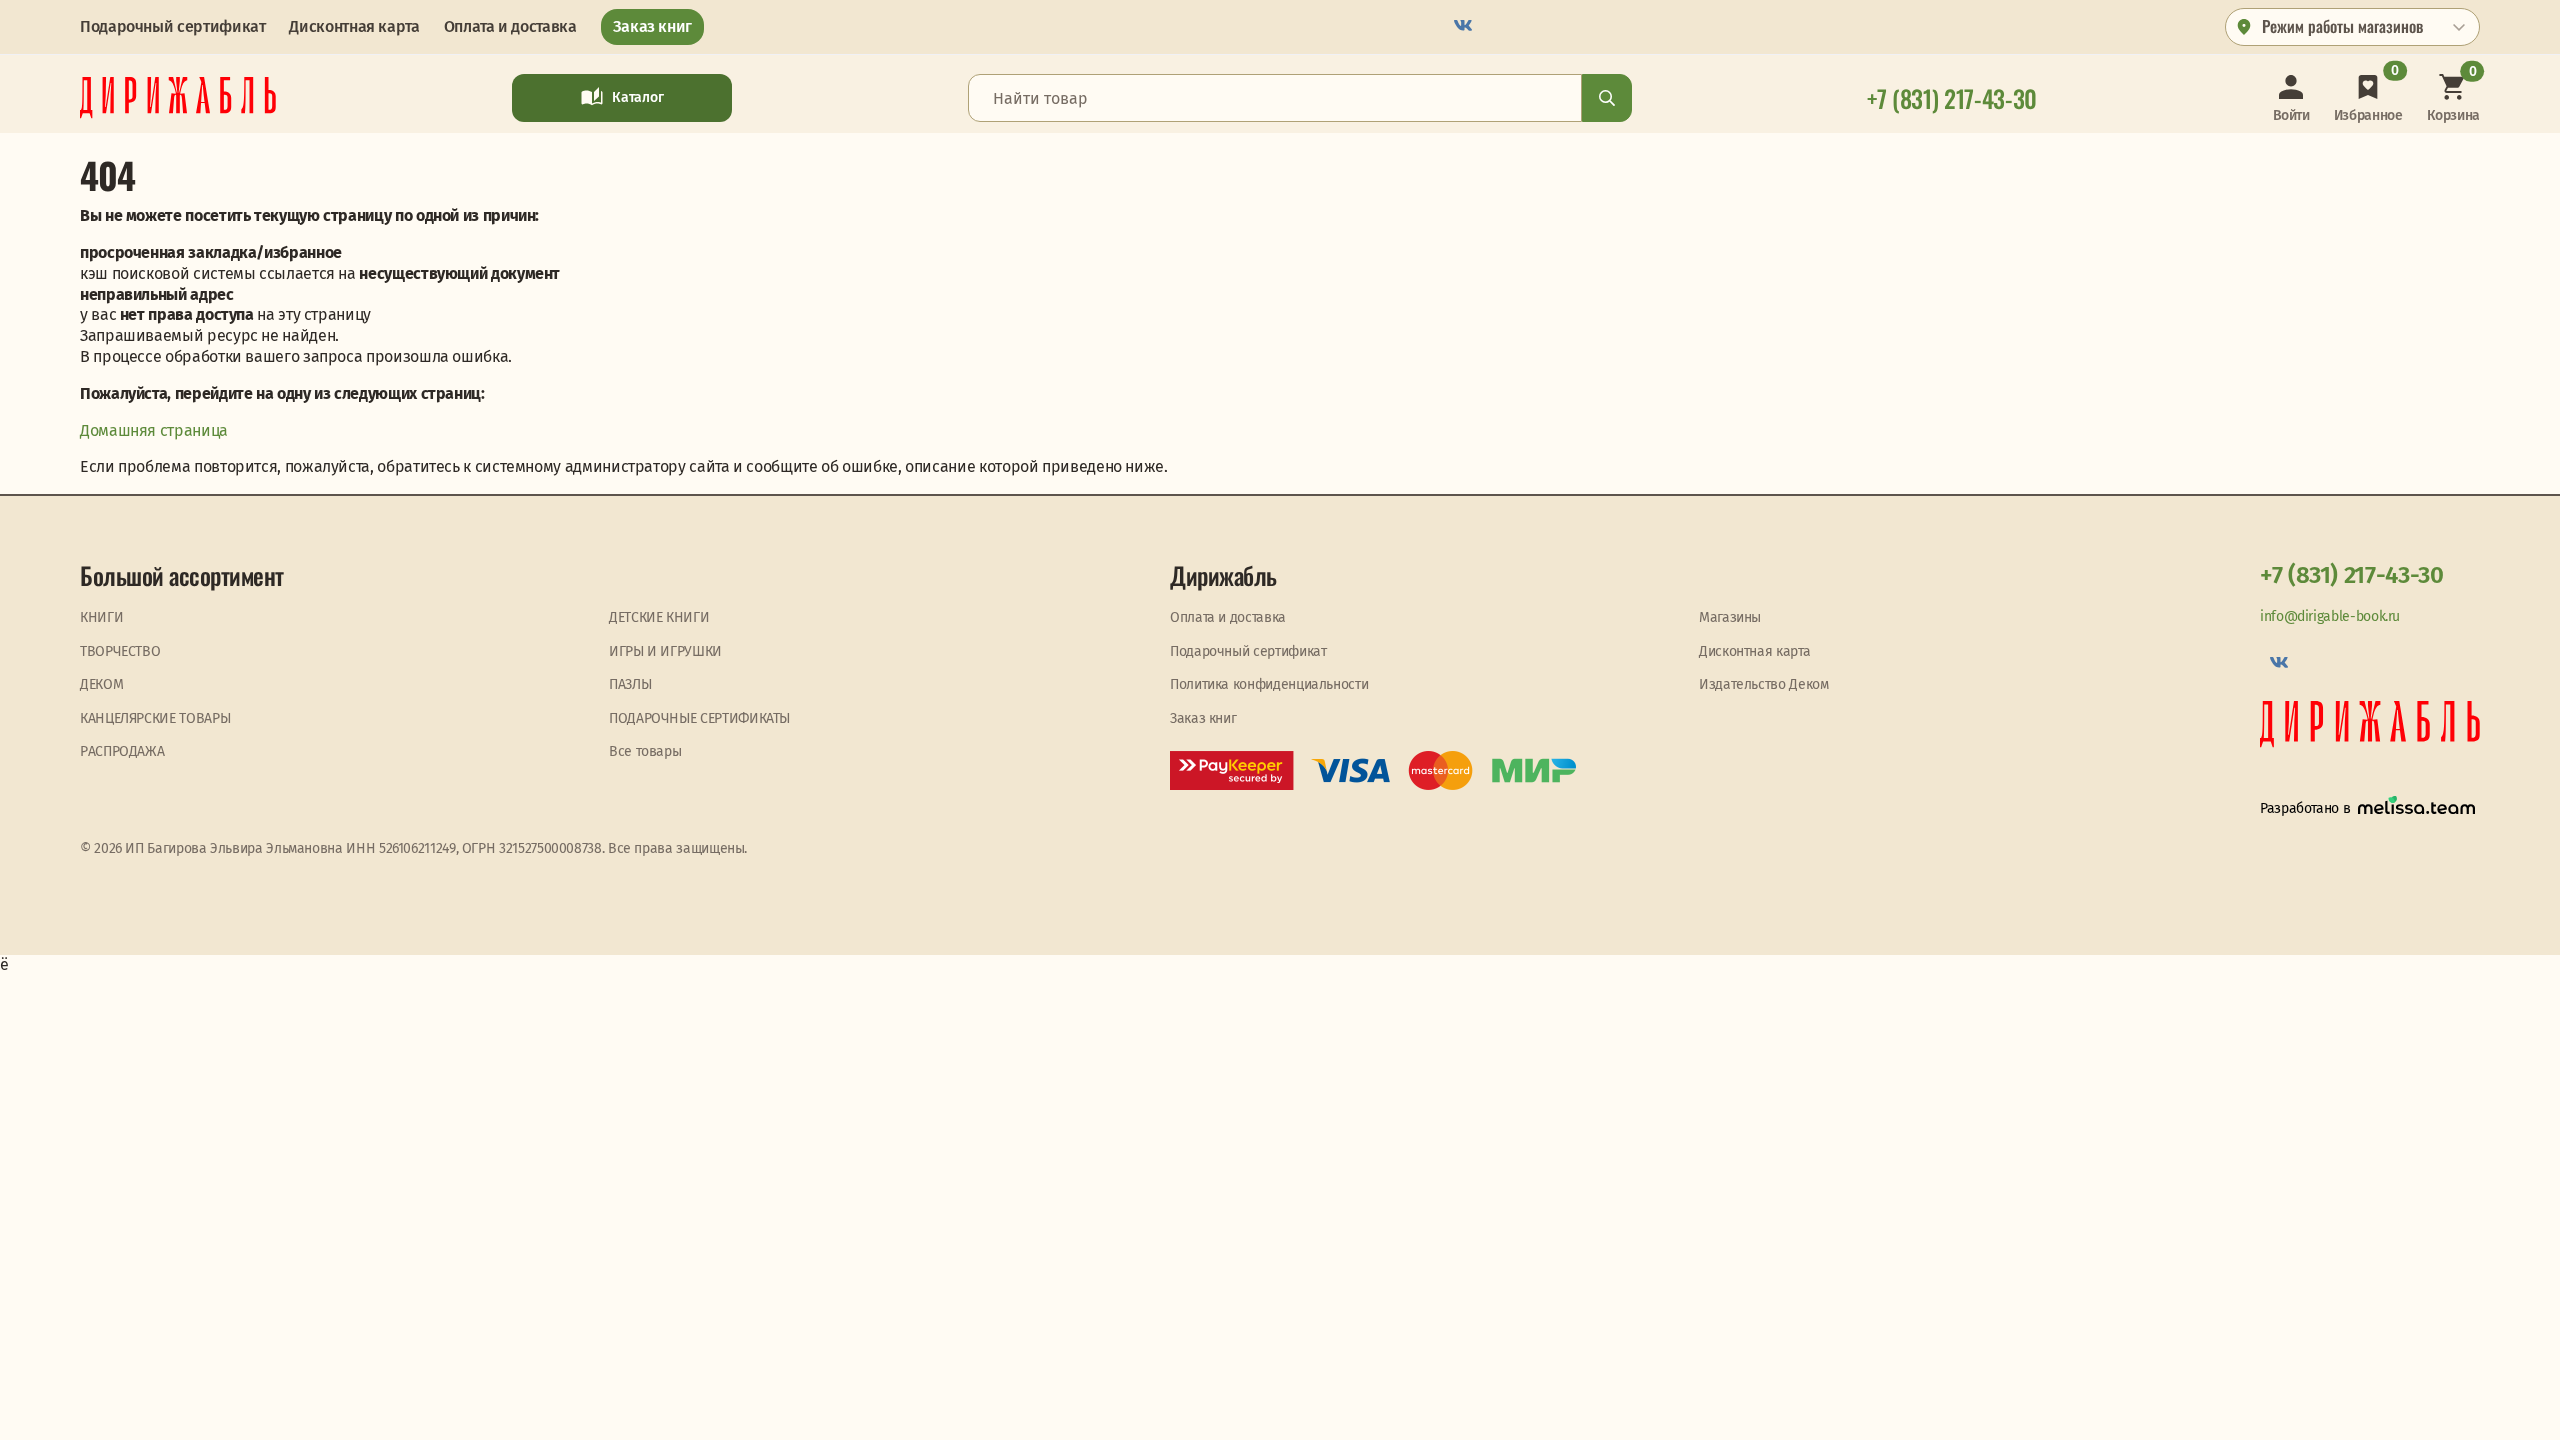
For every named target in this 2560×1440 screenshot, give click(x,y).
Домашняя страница (154, 430)
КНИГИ (101, 617)
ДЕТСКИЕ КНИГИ (659, 617)
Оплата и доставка (510, 26)
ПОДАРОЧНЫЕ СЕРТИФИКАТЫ (699, 718)
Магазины (1730, 617)
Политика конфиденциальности (1269, 684)
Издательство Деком (1764, 684)
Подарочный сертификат (172, 26)
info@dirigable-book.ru (2330, 616)
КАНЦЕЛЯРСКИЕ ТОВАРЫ (155, 718)
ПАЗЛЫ (630, 684)
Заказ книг (652, 26)
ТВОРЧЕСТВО (120, 651)
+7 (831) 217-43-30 (2352, 575)
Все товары (645, 751)
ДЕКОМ (101, 684)
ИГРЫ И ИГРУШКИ (665, 651)
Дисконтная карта (354, 26)
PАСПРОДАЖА (122, 751)
